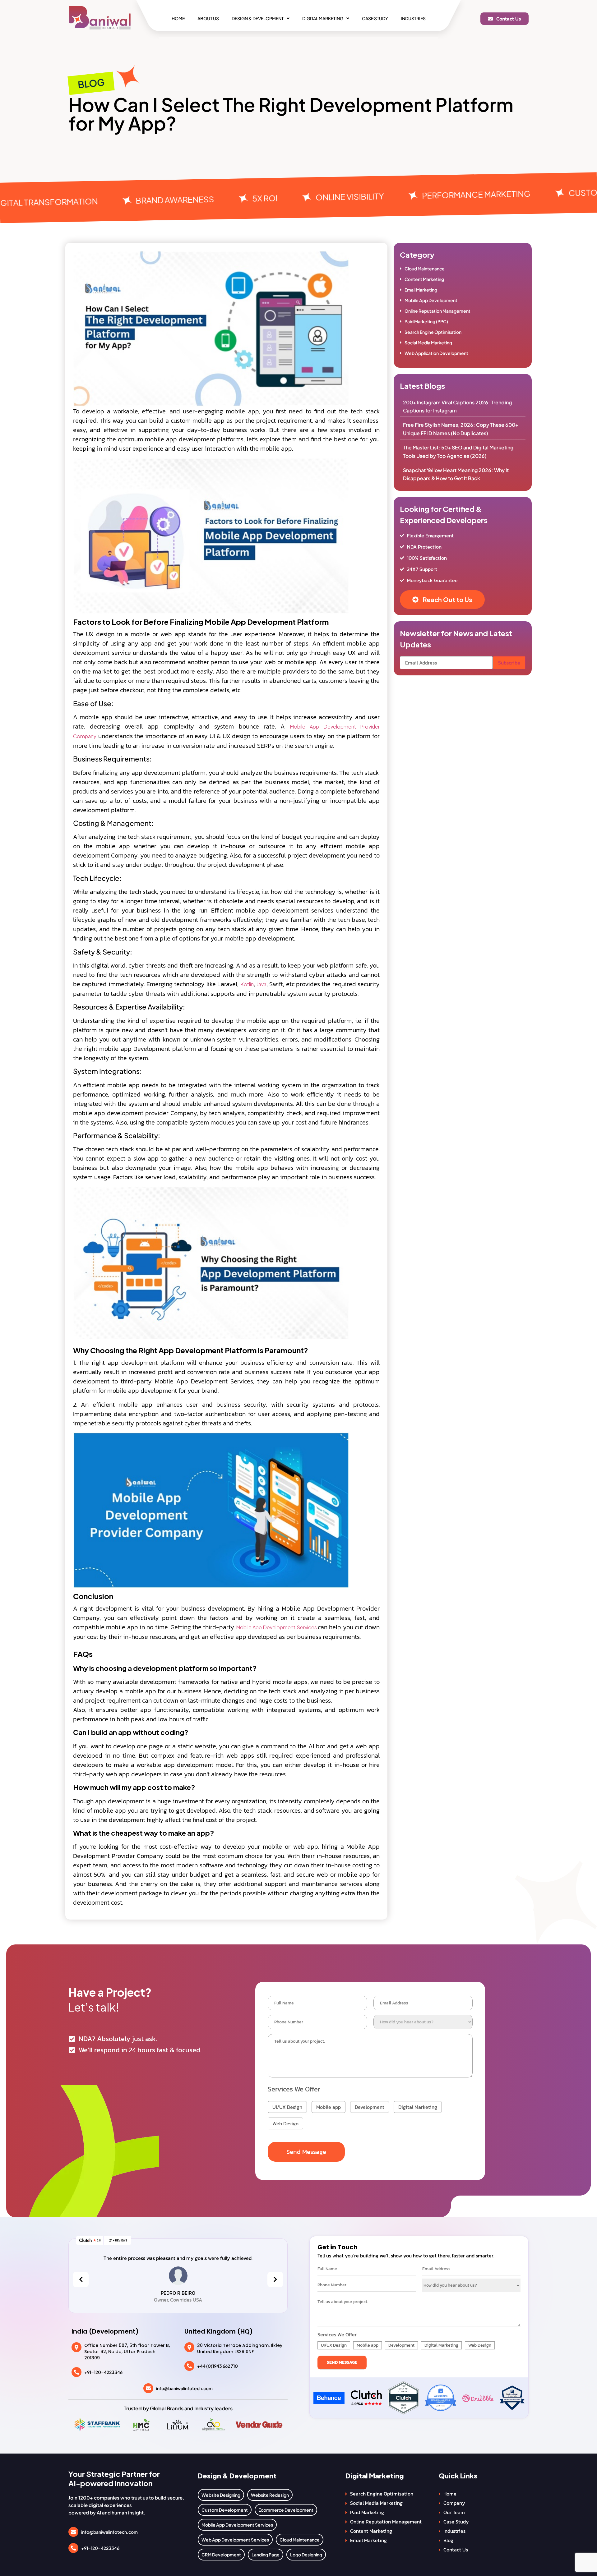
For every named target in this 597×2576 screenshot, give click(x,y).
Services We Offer (294, 2089)
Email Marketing (421, 290)
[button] (261, 18)
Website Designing (221, 2495)
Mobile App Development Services (277, 1627)
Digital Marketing (323, 18)
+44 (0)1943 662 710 (218, 2366)
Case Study (375, 18)
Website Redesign (270, 2495)
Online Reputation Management (437, 311)
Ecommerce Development (286, 2510)
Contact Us (456, 2550)
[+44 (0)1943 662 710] (189, 2366)
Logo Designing (306, 2555)
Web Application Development (436, 353)
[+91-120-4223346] (76, 2372)
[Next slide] (275, 2279)
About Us (208, 18)
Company (454, 2503)
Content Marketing (424, 279)
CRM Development (221, 2555)
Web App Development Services (235, 2540)
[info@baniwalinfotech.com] (148, 2388)
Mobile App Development (431, 300)
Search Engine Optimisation (433, 332)
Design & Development (258, 18)
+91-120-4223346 (103, 2372)
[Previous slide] (81, 2279)
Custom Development (225, 2510)
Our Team (454, 2512)
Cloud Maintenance (425, 269)
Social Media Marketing (428, 343)
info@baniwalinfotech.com (184, 2388)
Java (261, 984)
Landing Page (266, 2555)
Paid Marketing (367, 2512)
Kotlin (247, 984)
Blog (448, 2540)
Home (178, 18)
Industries (413, 18)
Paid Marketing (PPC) (426, 321)
